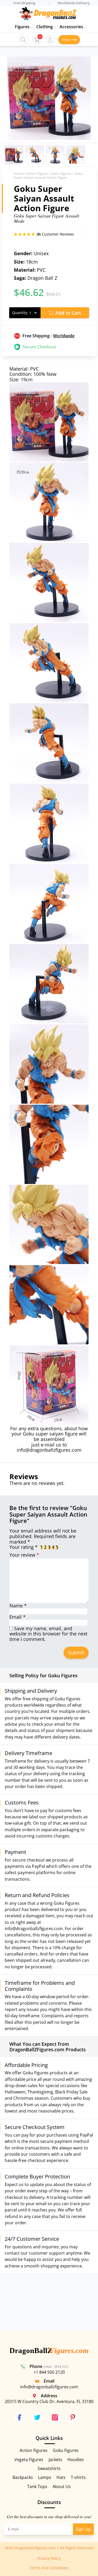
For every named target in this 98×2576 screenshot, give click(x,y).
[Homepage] (48, 13)
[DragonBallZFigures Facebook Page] (19, 2417)
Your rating (24, 1547)
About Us (62, 2486)
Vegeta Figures (29, 2460)
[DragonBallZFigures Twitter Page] (37, 2417)
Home (19, 174)
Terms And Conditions (49, 2568)
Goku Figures (61, 174)
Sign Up (83, 2529)
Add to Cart (68, 313)
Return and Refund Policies (37, 1895)
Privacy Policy (49, 2558)
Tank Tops (37, 2486)
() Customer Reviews (55, 234)
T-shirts (78, 2477)
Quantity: (20, 313)
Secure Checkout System (35, 2127)
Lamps (45, 2477)
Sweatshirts (49, 2468)
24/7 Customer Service (32, 2239)
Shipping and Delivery (31, 1691)
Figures (22, 27)
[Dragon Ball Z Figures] (49, 2351)
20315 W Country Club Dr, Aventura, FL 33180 (49, 2401)
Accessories (71, 27)
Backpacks (23, 2477)
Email (18, 1617)
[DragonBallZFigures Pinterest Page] (73, 2417)
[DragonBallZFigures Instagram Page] (55, 2417)
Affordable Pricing (26, 2065)
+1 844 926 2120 (49, 2372)
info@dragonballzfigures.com (49, 1450)
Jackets (55, 2460)
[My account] (50, 40)
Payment (15, 1852)
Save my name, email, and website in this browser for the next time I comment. (48, 1634)
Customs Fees (22, 1803)
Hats (61, 2477)
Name (18, 1606)
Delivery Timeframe (28, 1753)
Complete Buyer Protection (37, 2177)
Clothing (45, 27)
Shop (66, 40)
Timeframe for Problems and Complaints (40, 1986)
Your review (24, 1555)
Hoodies (76, 2460)
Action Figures (37, 174)
